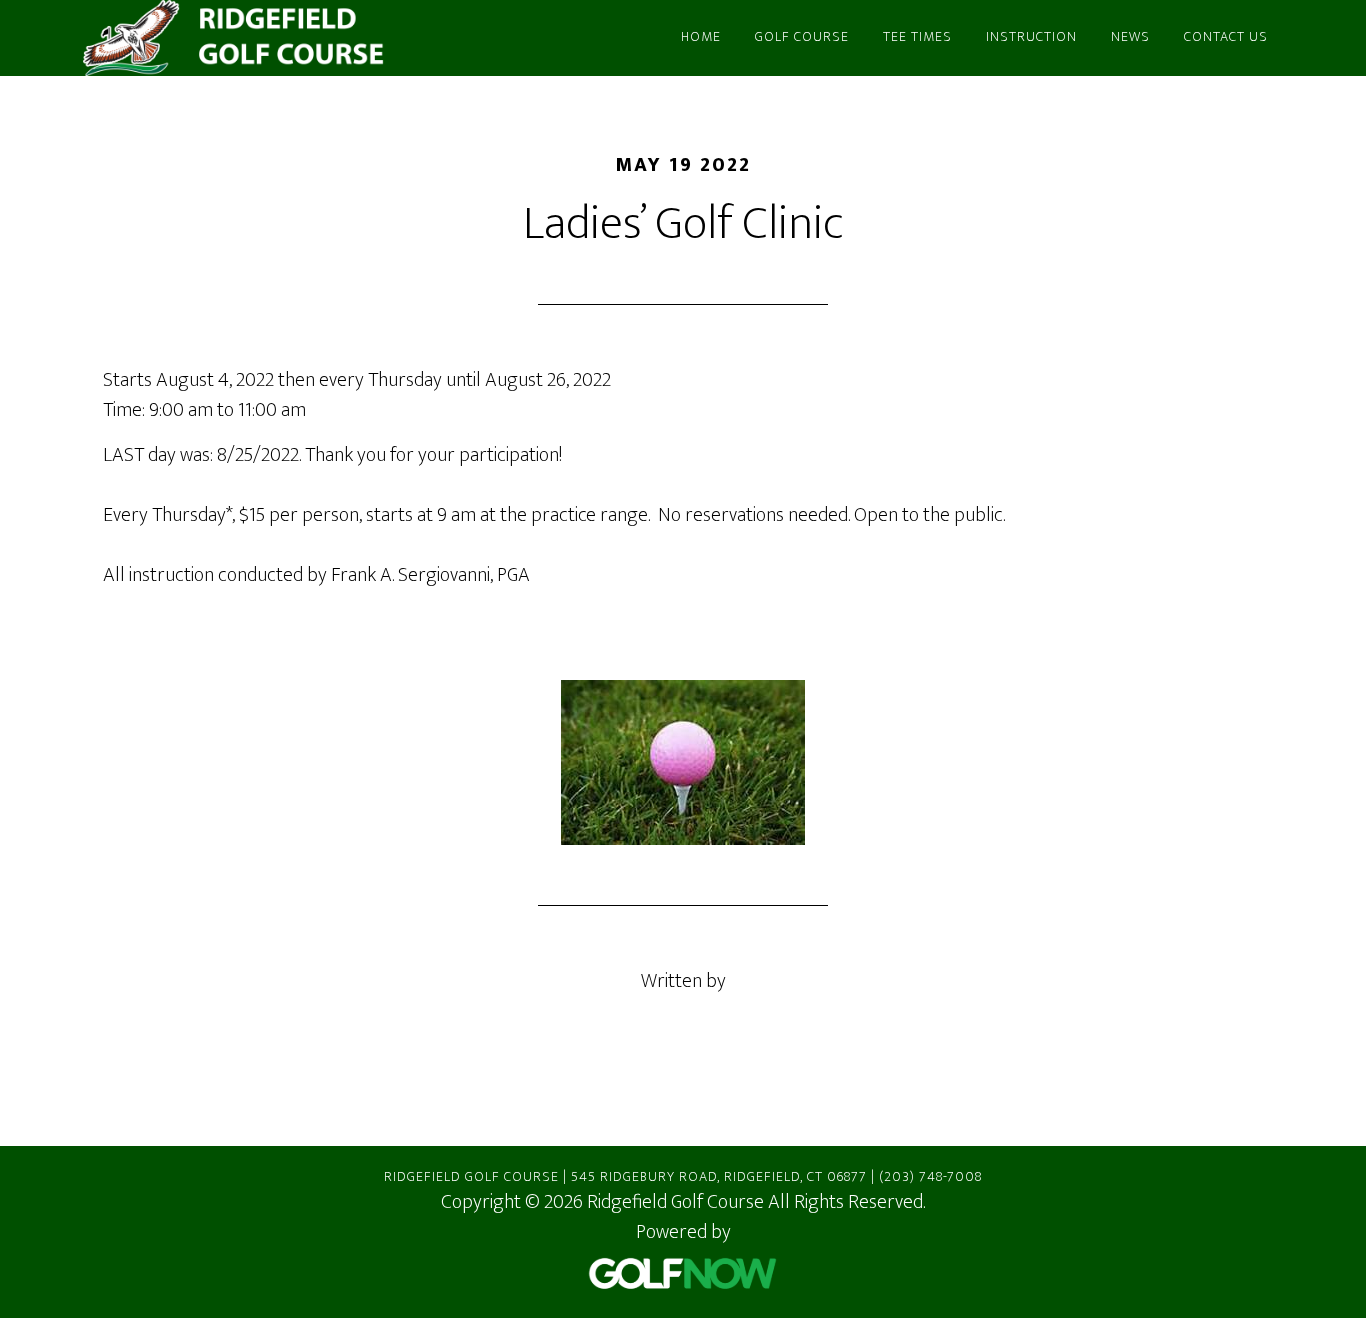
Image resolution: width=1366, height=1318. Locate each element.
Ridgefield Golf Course (263, 38)
